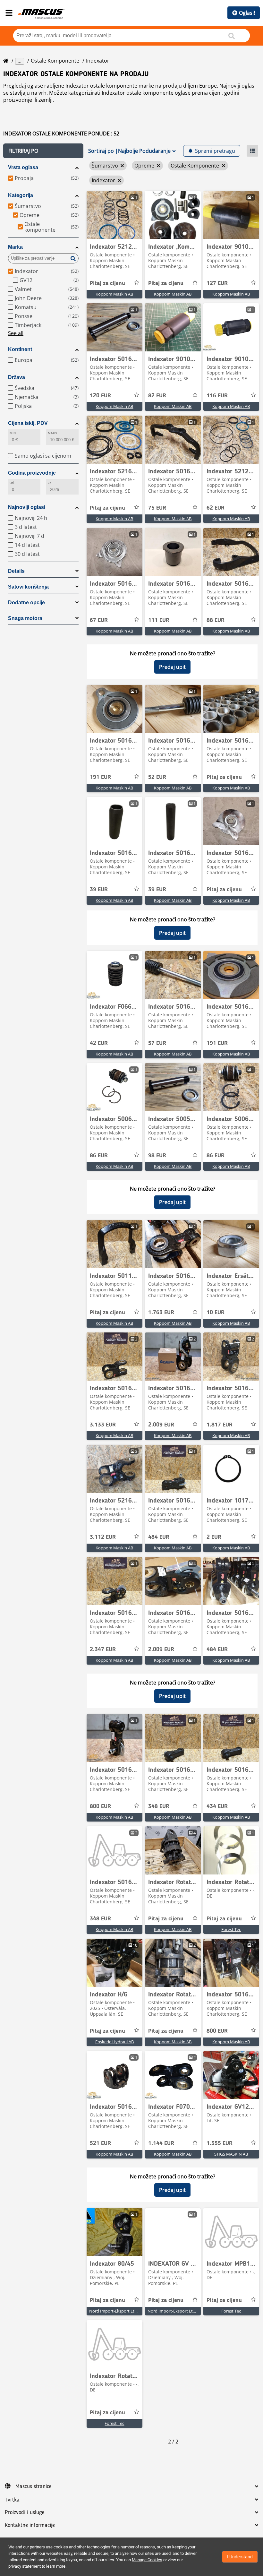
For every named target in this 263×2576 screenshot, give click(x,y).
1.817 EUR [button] (220, 1425)
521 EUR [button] (100, 2143)
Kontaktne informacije (30, 2525)
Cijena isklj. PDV (28, 423)
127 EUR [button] (217, 283)
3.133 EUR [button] (103, 1425)
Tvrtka (12, 2500)
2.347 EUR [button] (103, 1650)
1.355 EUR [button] (220, 2143)
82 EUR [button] (157, 396)
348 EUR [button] (159, 1806)
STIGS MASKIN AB (231, 2154)
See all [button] (16, 333)
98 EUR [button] (157, 1156)
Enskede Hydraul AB (115, 2042)
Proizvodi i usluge (25, 2512)
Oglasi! (247, 13)
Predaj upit (172, 667)
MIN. (13, 433)
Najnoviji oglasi (27, 507)
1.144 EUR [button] (161, 2143)
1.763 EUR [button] (161, 1313)
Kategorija (21, 195)
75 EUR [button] (157, 508)
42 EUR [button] (99, 1043)
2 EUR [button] (214, 1537)
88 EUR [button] (216, 620)
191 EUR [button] (100, 777)
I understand (240, 2557)
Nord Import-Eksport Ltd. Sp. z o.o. (122, 2311)
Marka (15, 247)
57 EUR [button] (157, 1043)
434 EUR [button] (217, 1806)
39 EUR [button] (99, 890)
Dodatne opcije (26, 603)
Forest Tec (231, 1929)
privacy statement (25, 2566)
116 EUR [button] (217, 396)
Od (12, 483)
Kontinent (20, 349)
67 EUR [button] (99, 620)
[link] (115, 215)
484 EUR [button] (159, 1537)
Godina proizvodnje (32, 473)
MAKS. (53, 433)
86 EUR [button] (99, 1156)
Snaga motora (25, 618)
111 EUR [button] (159, 620)
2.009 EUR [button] (161, 1425)
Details (16, 571)
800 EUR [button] (100, 1806)
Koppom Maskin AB (114, 294)
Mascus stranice (34, 2486)
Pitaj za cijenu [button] (107, 283)
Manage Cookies (147, 2560)
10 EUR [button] (216, 1313)
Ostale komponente (55, 61)
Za (50, 483)
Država (17, 377)
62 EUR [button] (216, 508)
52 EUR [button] (157, 777)
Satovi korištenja (28, 587)
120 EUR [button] (100, 396)
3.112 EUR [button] (103, 1537)
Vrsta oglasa (23, 167)
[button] (43, 151)
